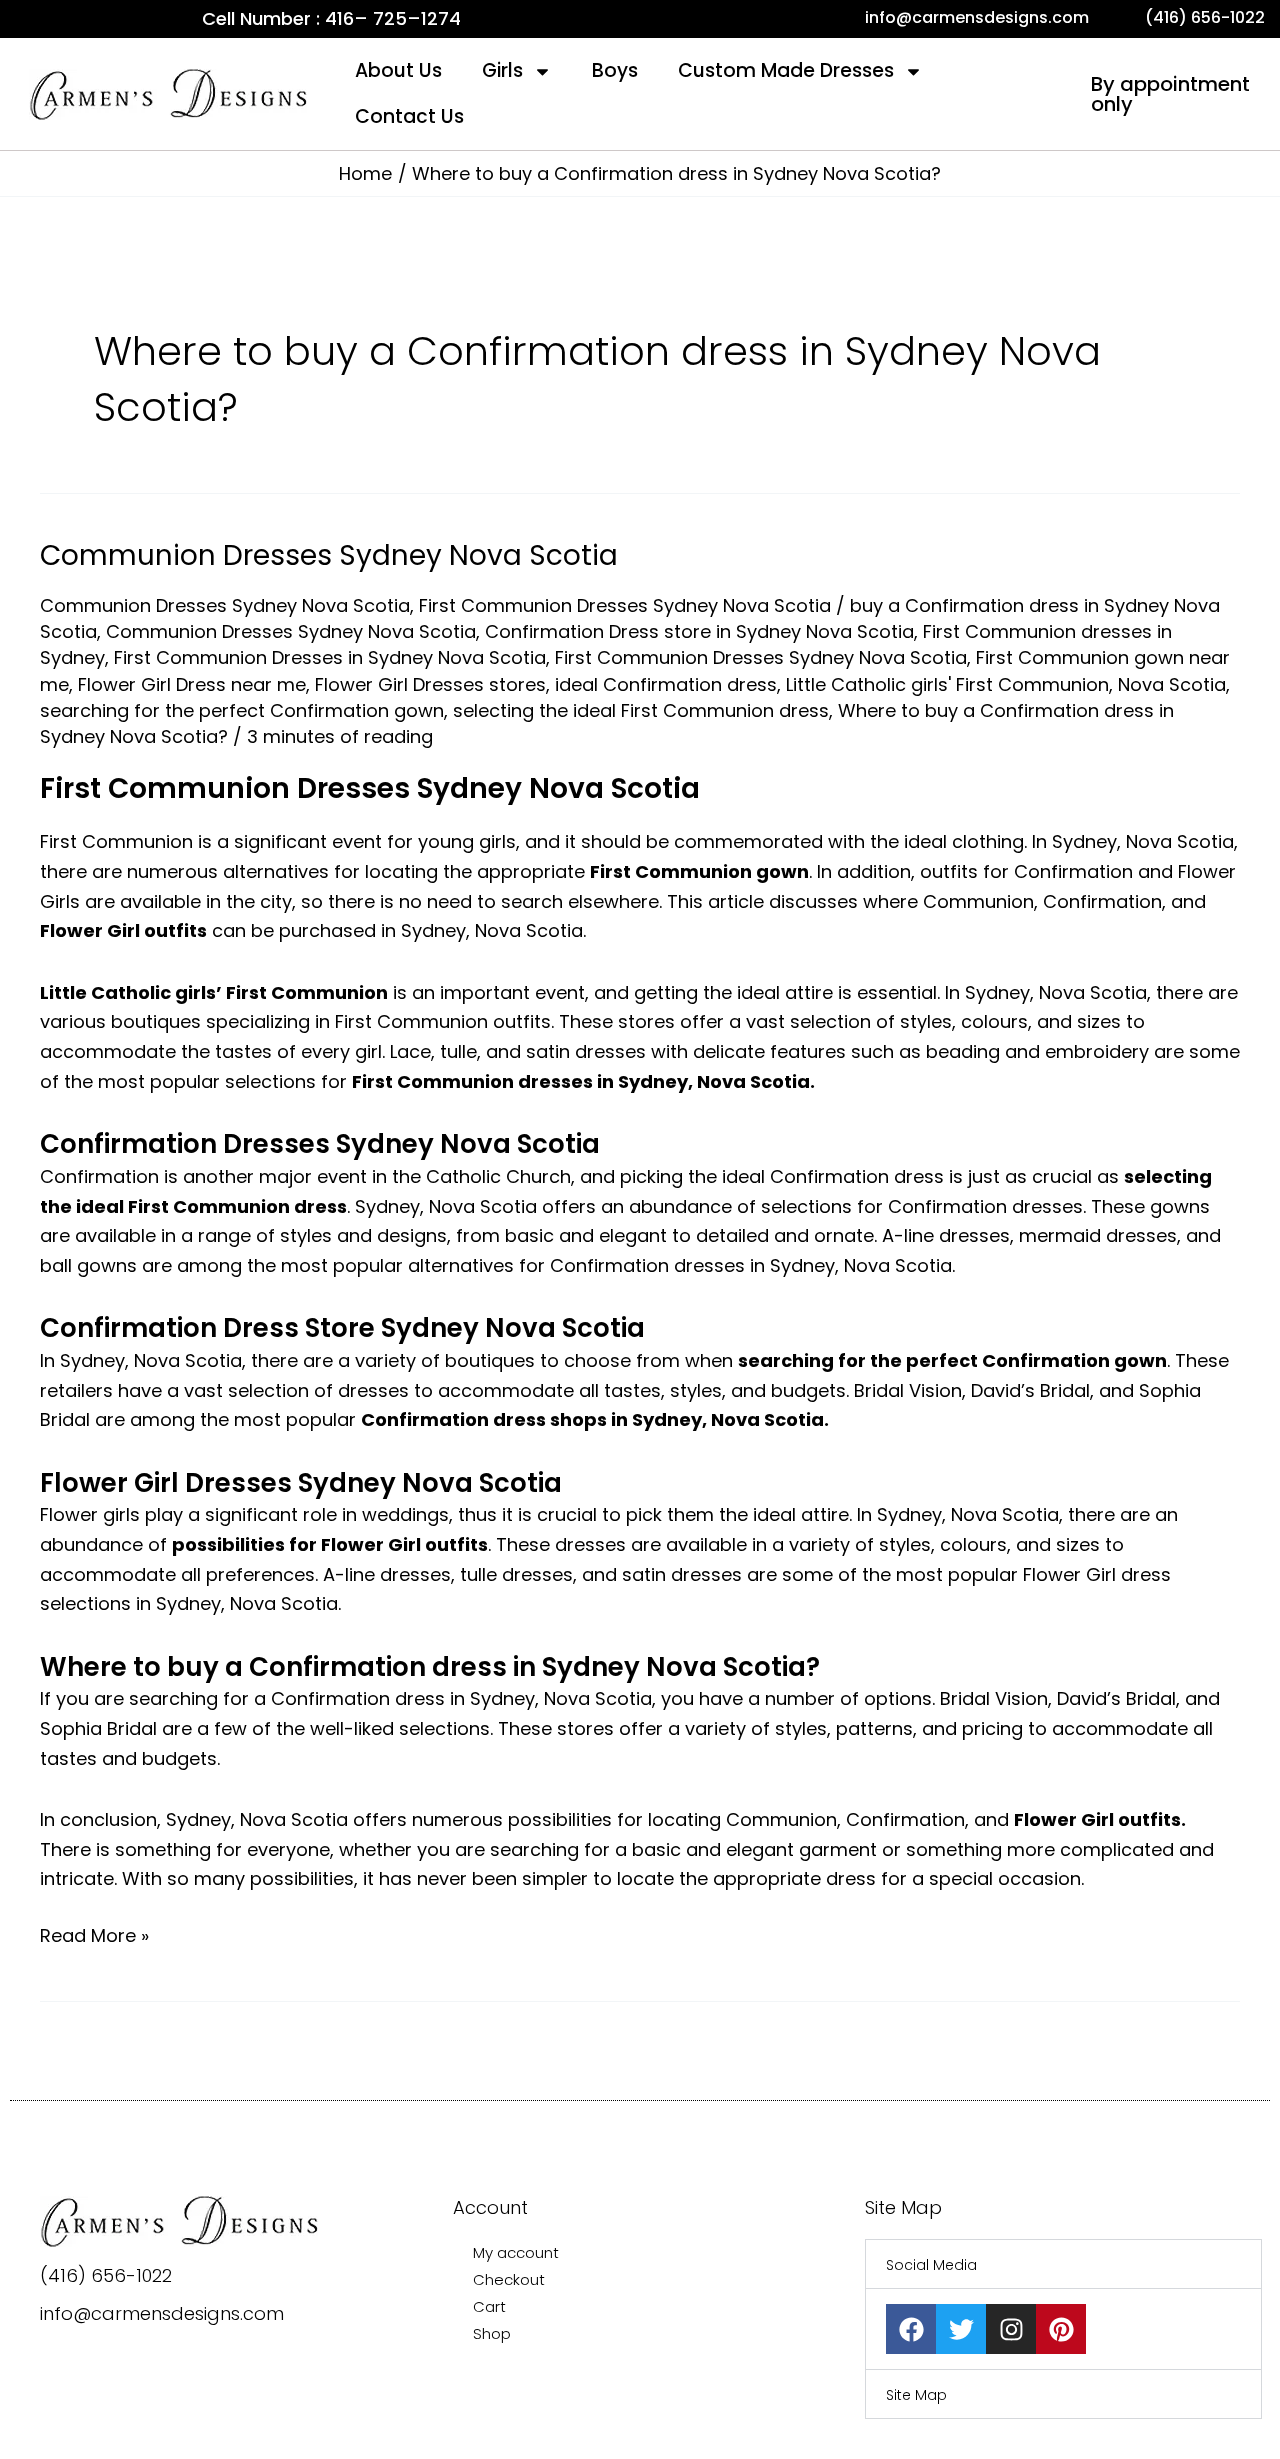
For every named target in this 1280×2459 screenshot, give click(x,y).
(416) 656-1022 (106, 2275)
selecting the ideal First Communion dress (641, 710)
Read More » (94, 1934)
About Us (398, 70)
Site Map (916, 2395)
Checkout (509, 2279)
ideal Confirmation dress (666, 684)
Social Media (931, 2265)
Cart (489, 2306)
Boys (615, 70)
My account (516, 2252)
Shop (492, 2333)
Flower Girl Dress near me (192, 684)
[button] (1063, 2264)
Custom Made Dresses (786, 70)
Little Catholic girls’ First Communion (214, 992)
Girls (502, 70)
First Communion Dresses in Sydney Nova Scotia (330, 657)
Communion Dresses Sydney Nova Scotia (329, 555)
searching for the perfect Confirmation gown (242, 710)
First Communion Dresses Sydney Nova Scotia (625, 605)
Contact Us (409, 116)
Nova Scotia (1172, 684)
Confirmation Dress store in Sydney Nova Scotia (699, 631)
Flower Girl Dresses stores (430, 684)
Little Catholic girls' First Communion (947, 684)
